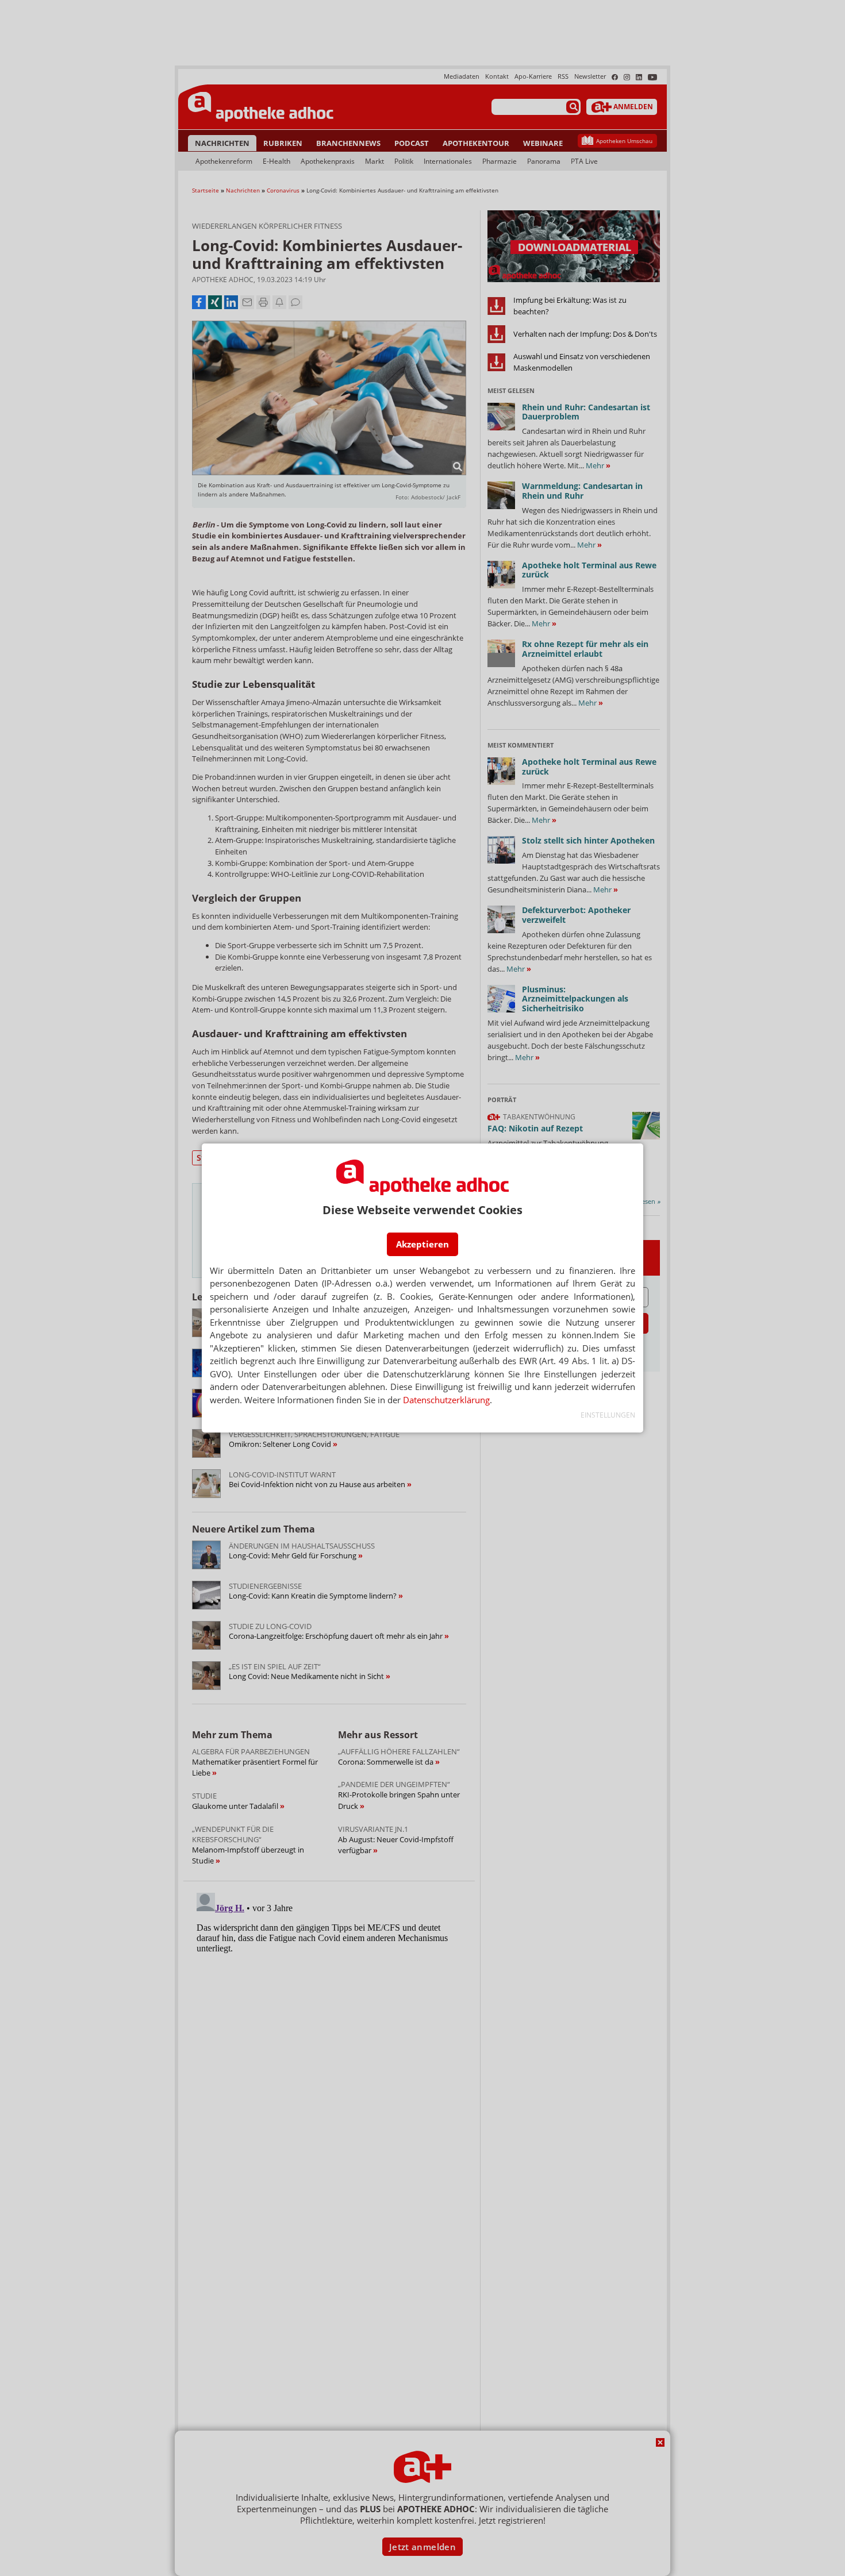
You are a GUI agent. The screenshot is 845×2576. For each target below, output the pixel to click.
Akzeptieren (422, 1244)
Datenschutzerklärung (446, 1400)
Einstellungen (608, 1415)
